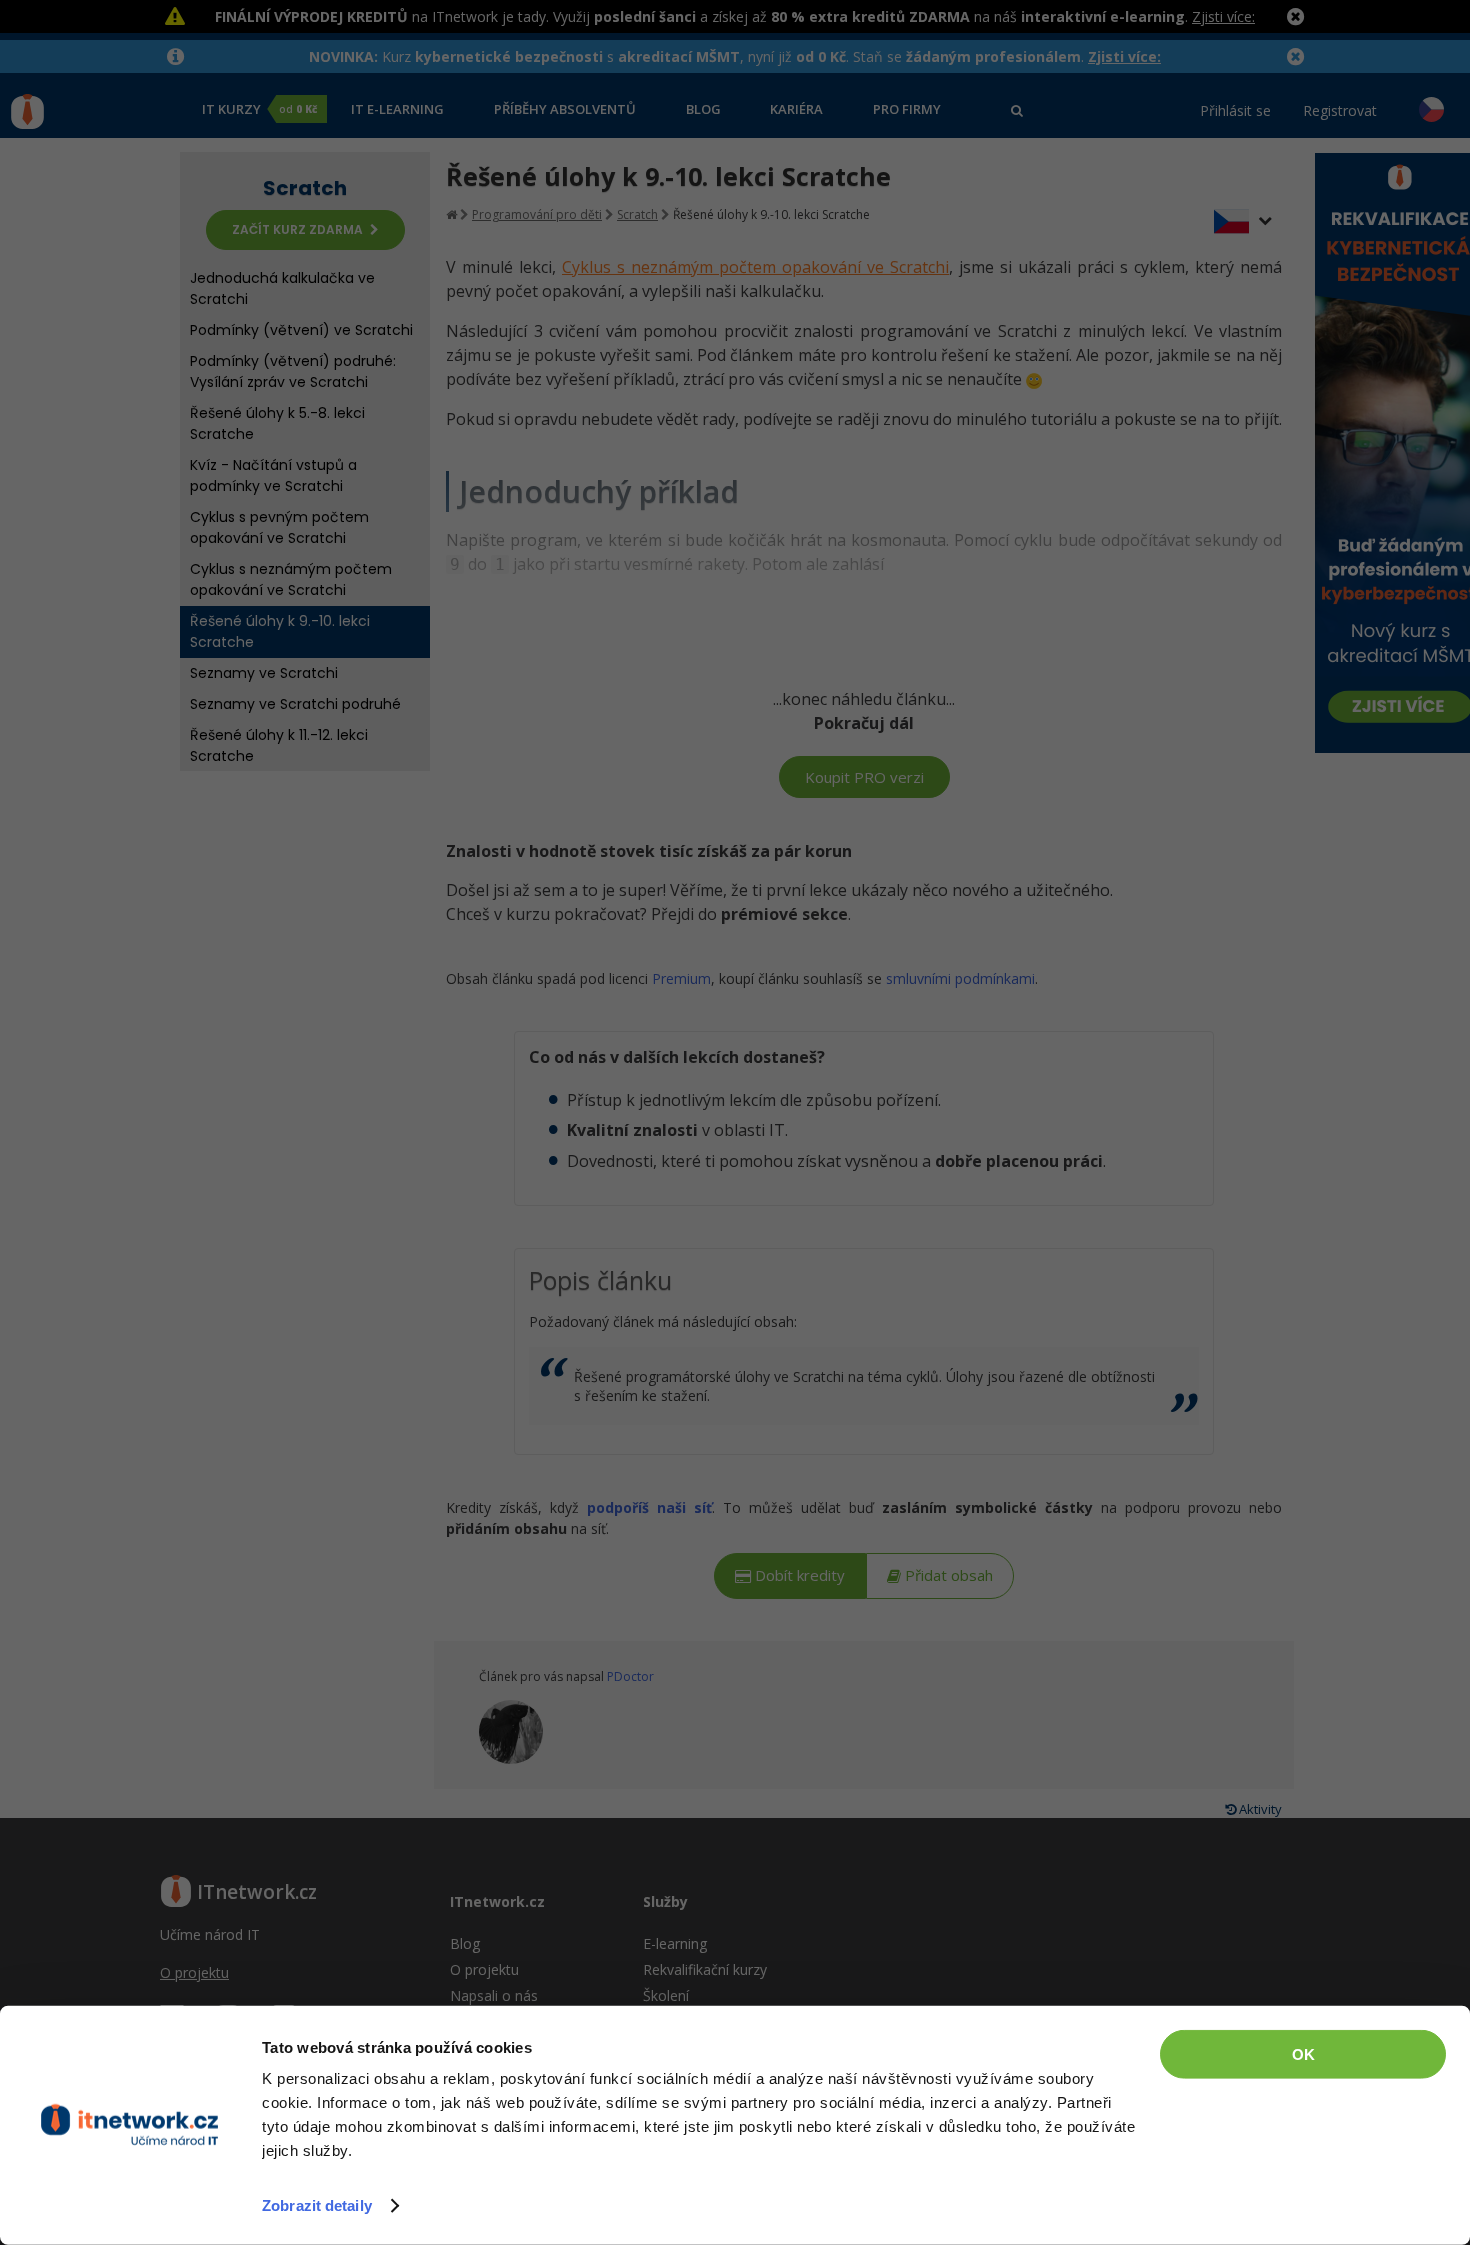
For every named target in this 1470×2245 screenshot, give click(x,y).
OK (1303, 2054)
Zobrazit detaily (317, 2205)
